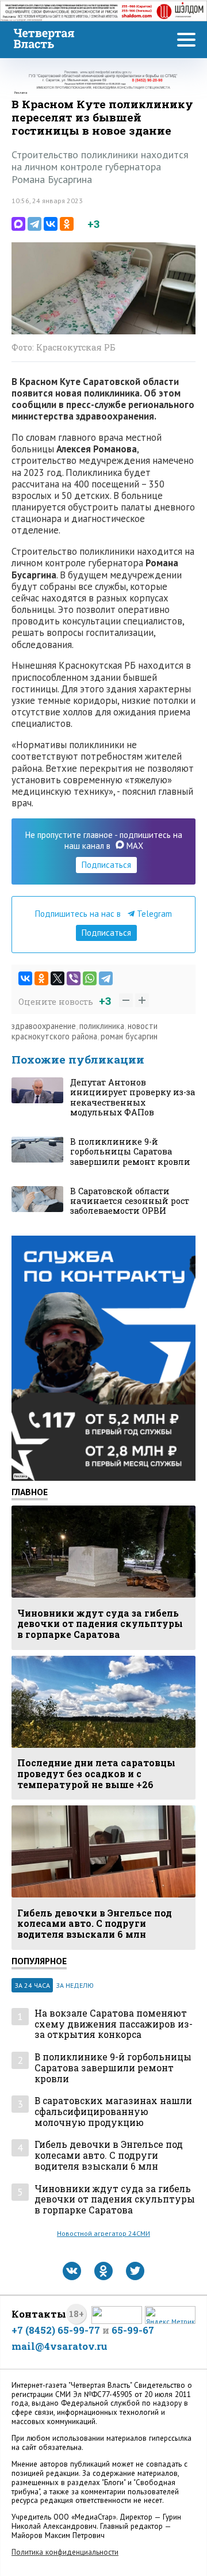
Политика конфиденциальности (65, 2552)
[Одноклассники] (67, 224)
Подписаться (106, 865)
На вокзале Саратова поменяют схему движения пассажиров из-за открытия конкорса (114, 2024)
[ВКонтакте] (51, 224)
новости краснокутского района (85, 1031)
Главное (30, 1492)
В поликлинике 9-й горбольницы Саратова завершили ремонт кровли (113, 2068)
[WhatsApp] (90, 978)
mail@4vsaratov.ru (60, 2346)
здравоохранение (44, 1026)
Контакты (39, 2314)
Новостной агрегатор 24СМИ (103, 2233)
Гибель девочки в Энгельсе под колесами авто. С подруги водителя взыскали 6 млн (109, 2155)
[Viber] (74, 978)
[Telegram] (34, 224)
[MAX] (18, 224)
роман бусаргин (129, 1036)
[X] (57, 978)
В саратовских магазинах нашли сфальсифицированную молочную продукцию (113, 2112)
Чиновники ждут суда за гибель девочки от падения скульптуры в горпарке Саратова (115, 2200)
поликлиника (102, 1026)
